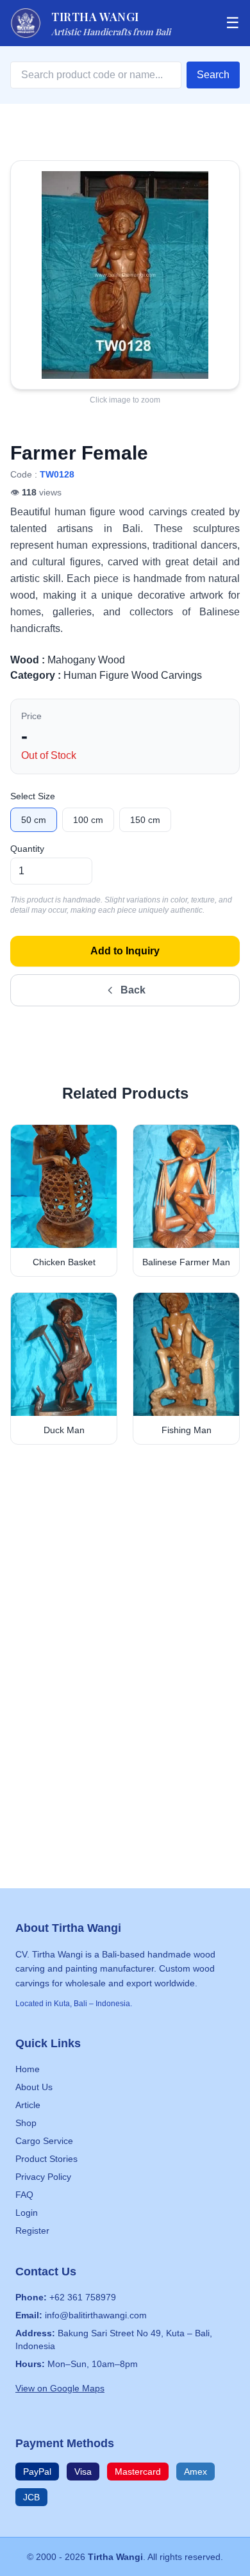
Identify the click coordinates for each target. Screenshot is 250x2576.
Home (28, 2069)
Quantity (27, 849)
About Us (34, 2087)
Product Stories (46, 2159)
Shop (26, 2123)
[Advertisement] (125, 1611)
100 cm (88, 820)
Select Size (33, 796)
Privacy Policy (43, 2177)
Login (27, 2213)
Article (28, 2105)
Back (133, 990)
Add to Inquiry (125, 951)
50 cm (34, 820)
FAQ (24, 2195)
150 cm (145, 820)
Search (213, 75)
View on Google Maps (60, 2388)
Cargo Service (44, 2141)
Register (32, 2231)
